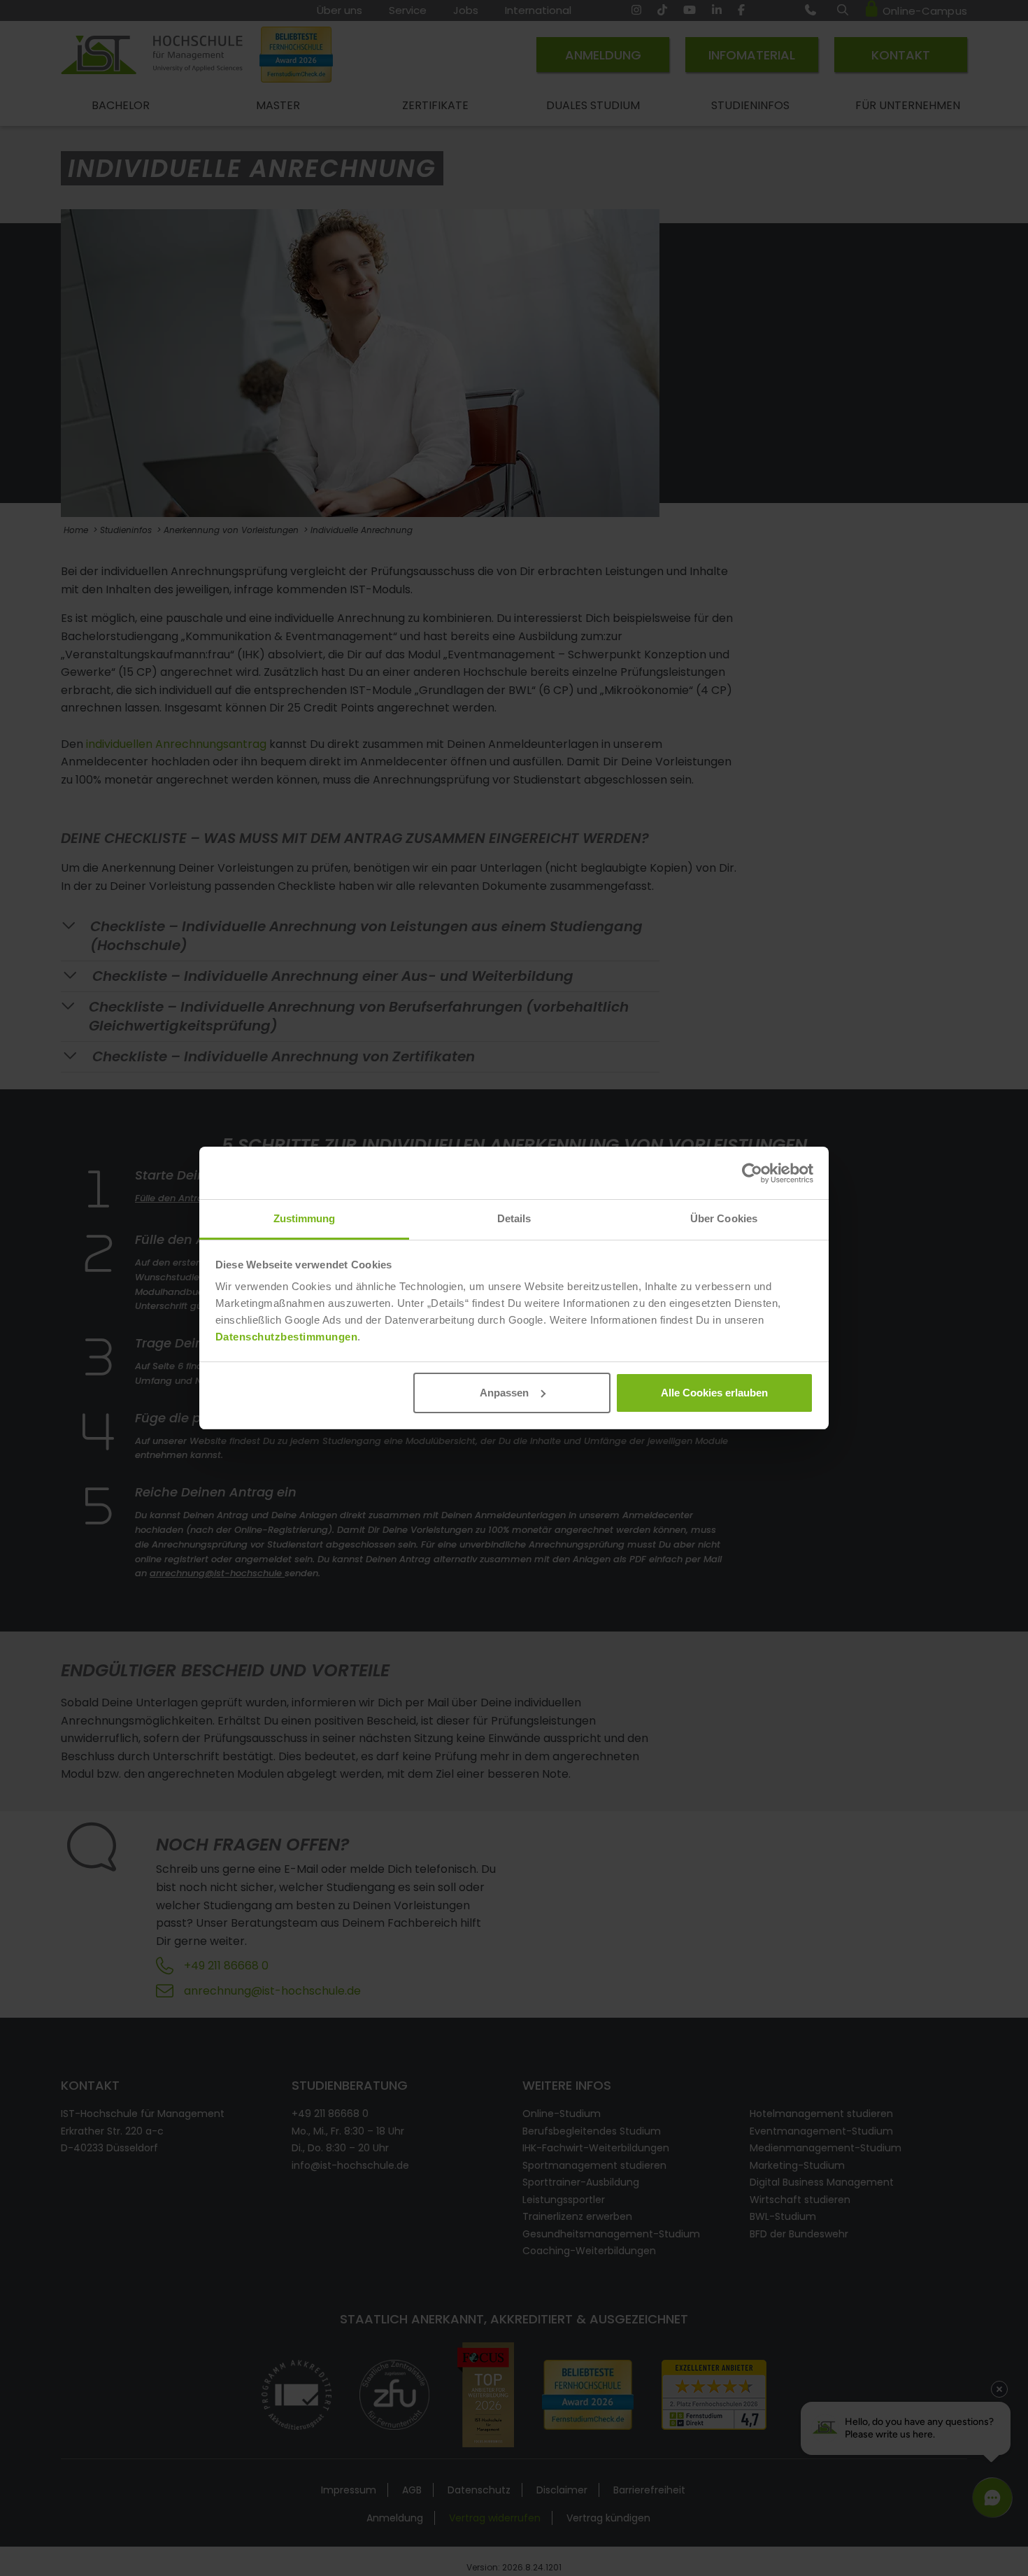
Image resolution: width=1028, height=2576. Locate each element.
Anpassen (504, 1393)
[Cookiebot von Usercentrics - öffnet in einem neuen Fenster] (752, 1173)
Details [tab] (514, 1218)
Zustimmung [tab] (305, 1218)
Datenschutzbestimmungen (287, 1337)
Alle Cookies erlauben (714, 1393)
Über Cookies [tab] (724, 1218)
